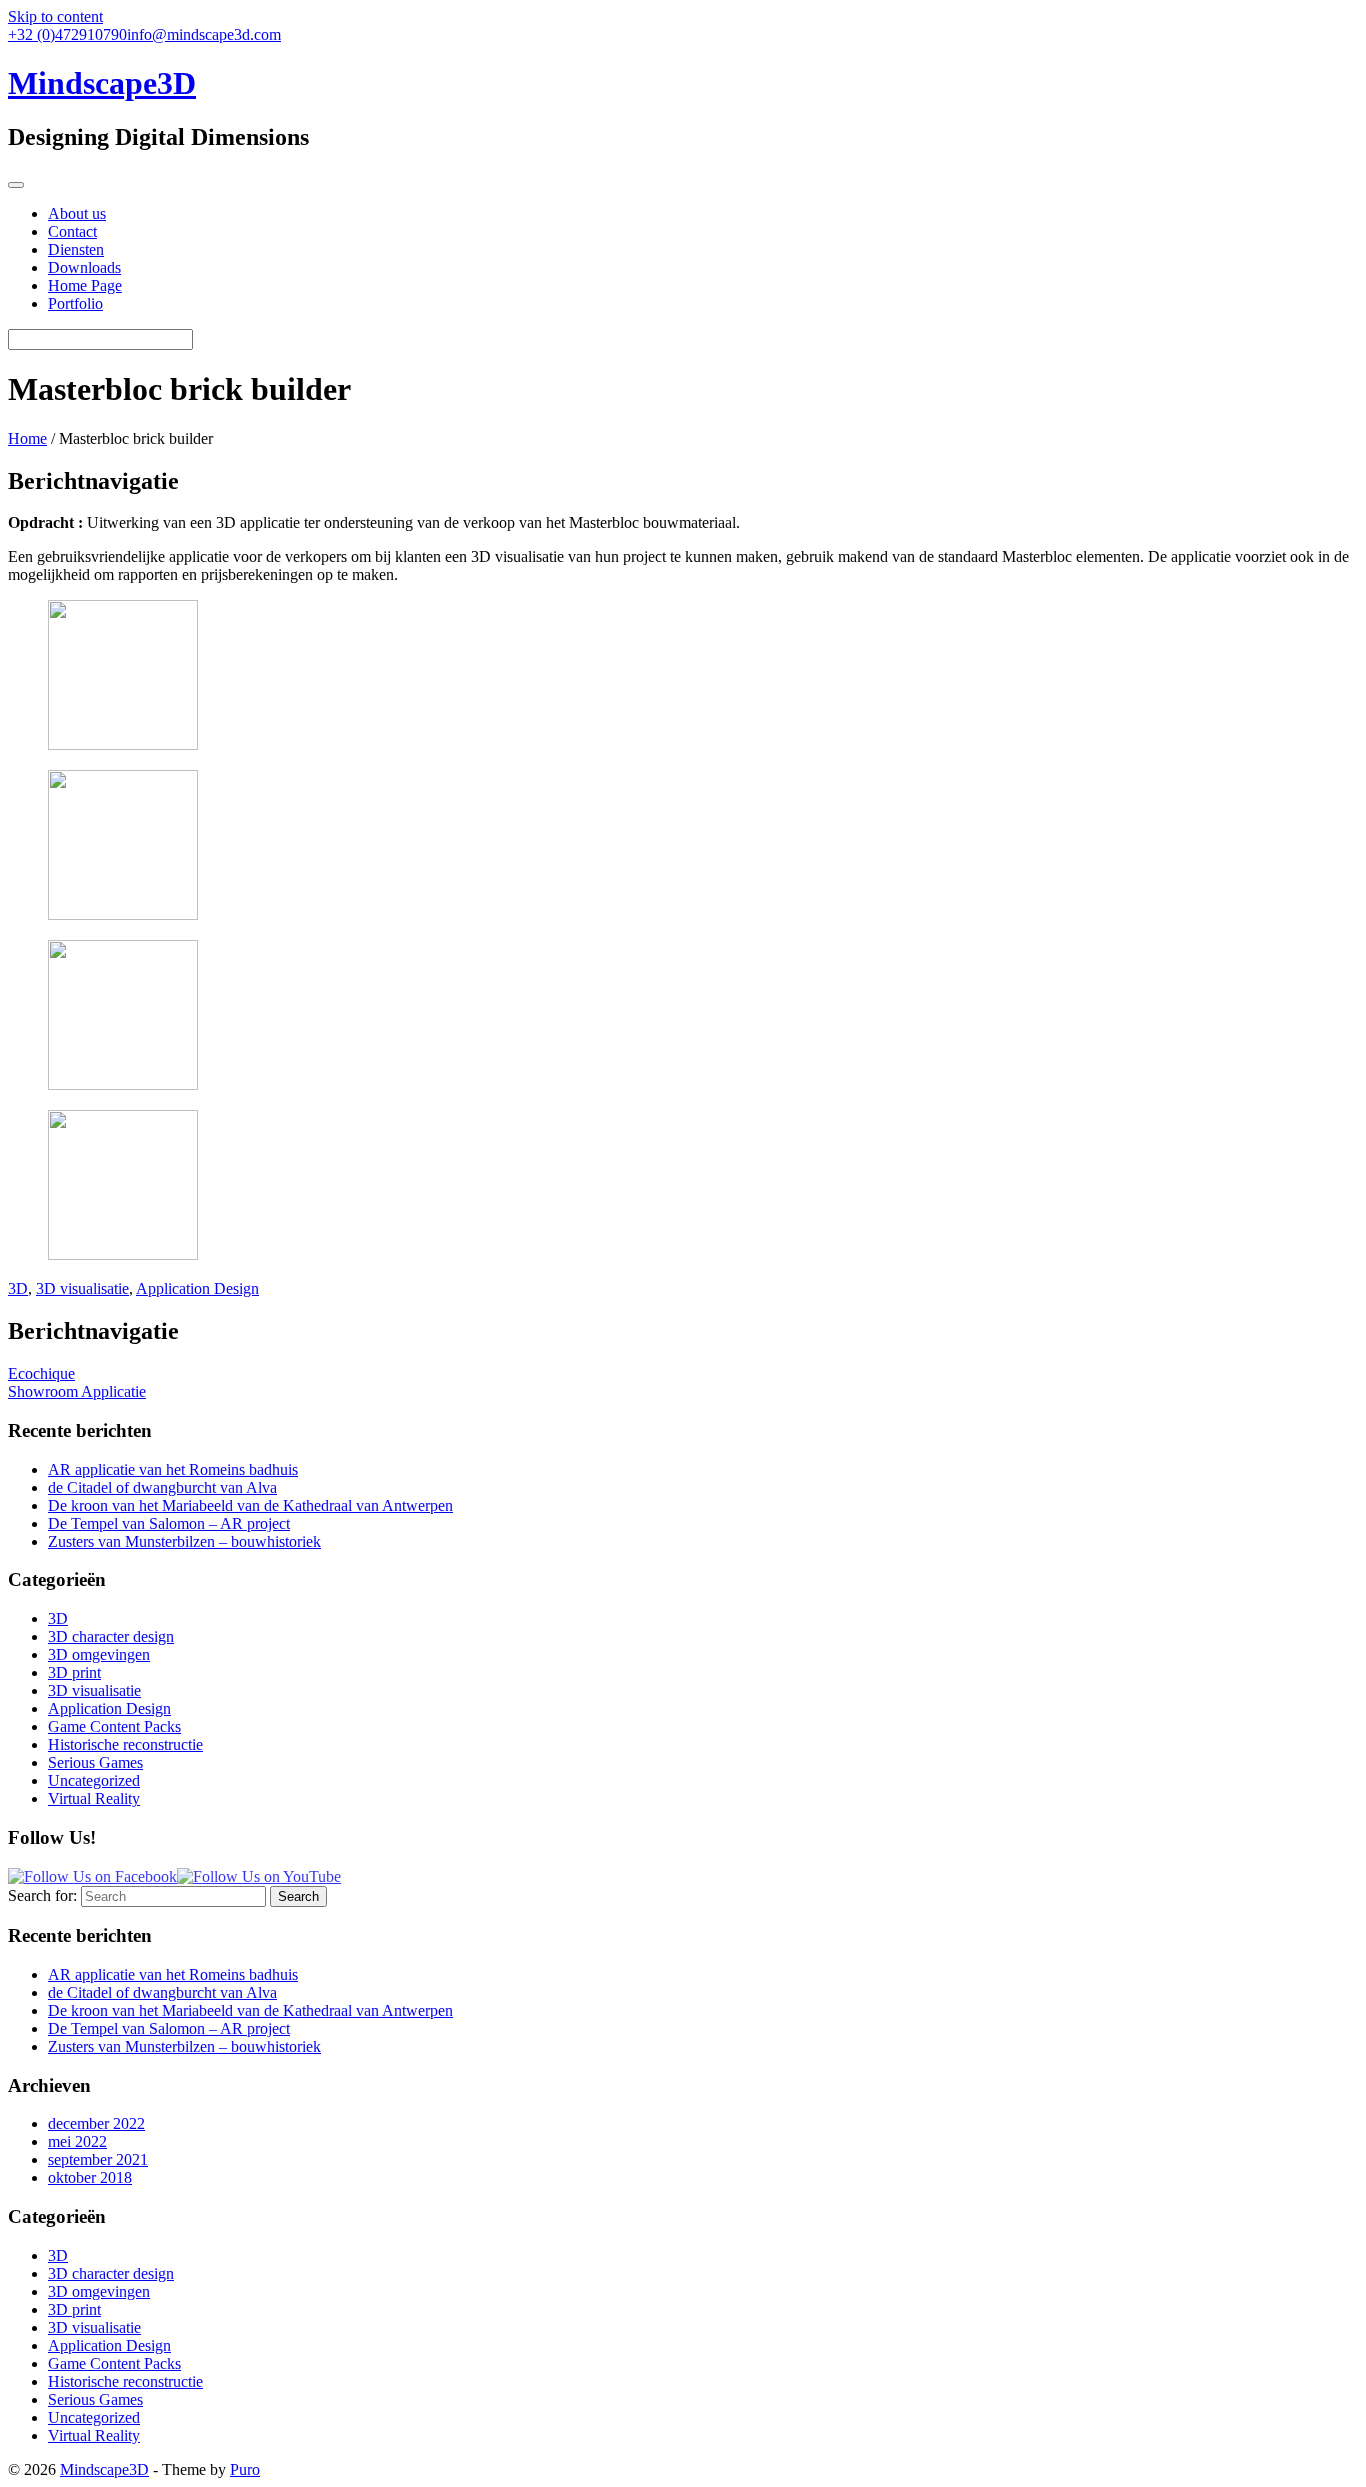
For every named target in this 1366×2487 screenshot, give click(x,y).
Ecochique (41, 1373)
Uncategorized (94, 1780)
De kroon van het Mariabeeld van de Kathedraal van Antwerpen (250, 1505)
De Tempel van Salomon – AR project (169, 1523)
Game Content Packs (114, 1726)
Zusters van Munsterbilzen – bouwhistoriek (184, 1541)
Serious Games (95, 1762)
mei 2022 (77, 2141)
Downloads (84, 267)
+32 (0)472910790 (67, 34)
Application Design (197, 1288)
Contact (72, 231)
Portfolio (75, 303)
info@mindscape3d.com (204, 34)
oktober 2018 (90, 2177)
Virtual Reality (94, 1798)
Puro (245, 2469)
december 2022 (96, 2123)
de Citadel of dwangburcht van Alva (162, 1487)
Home (27, 438)
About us (77, 213)
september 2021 (98, 2159)
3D (18, 1288)
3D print (74, 1672)
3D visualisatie (82, 1288)
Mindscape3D (104, 2469)
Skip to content (55, 16)
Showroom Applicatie (77, 1391)
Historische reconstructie (125, 1744)
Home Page (85, 285)
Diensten (76, 249)
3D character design (111, 1636)
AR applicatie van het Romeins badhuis (173, 1469)
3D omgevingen (99, 1654)
